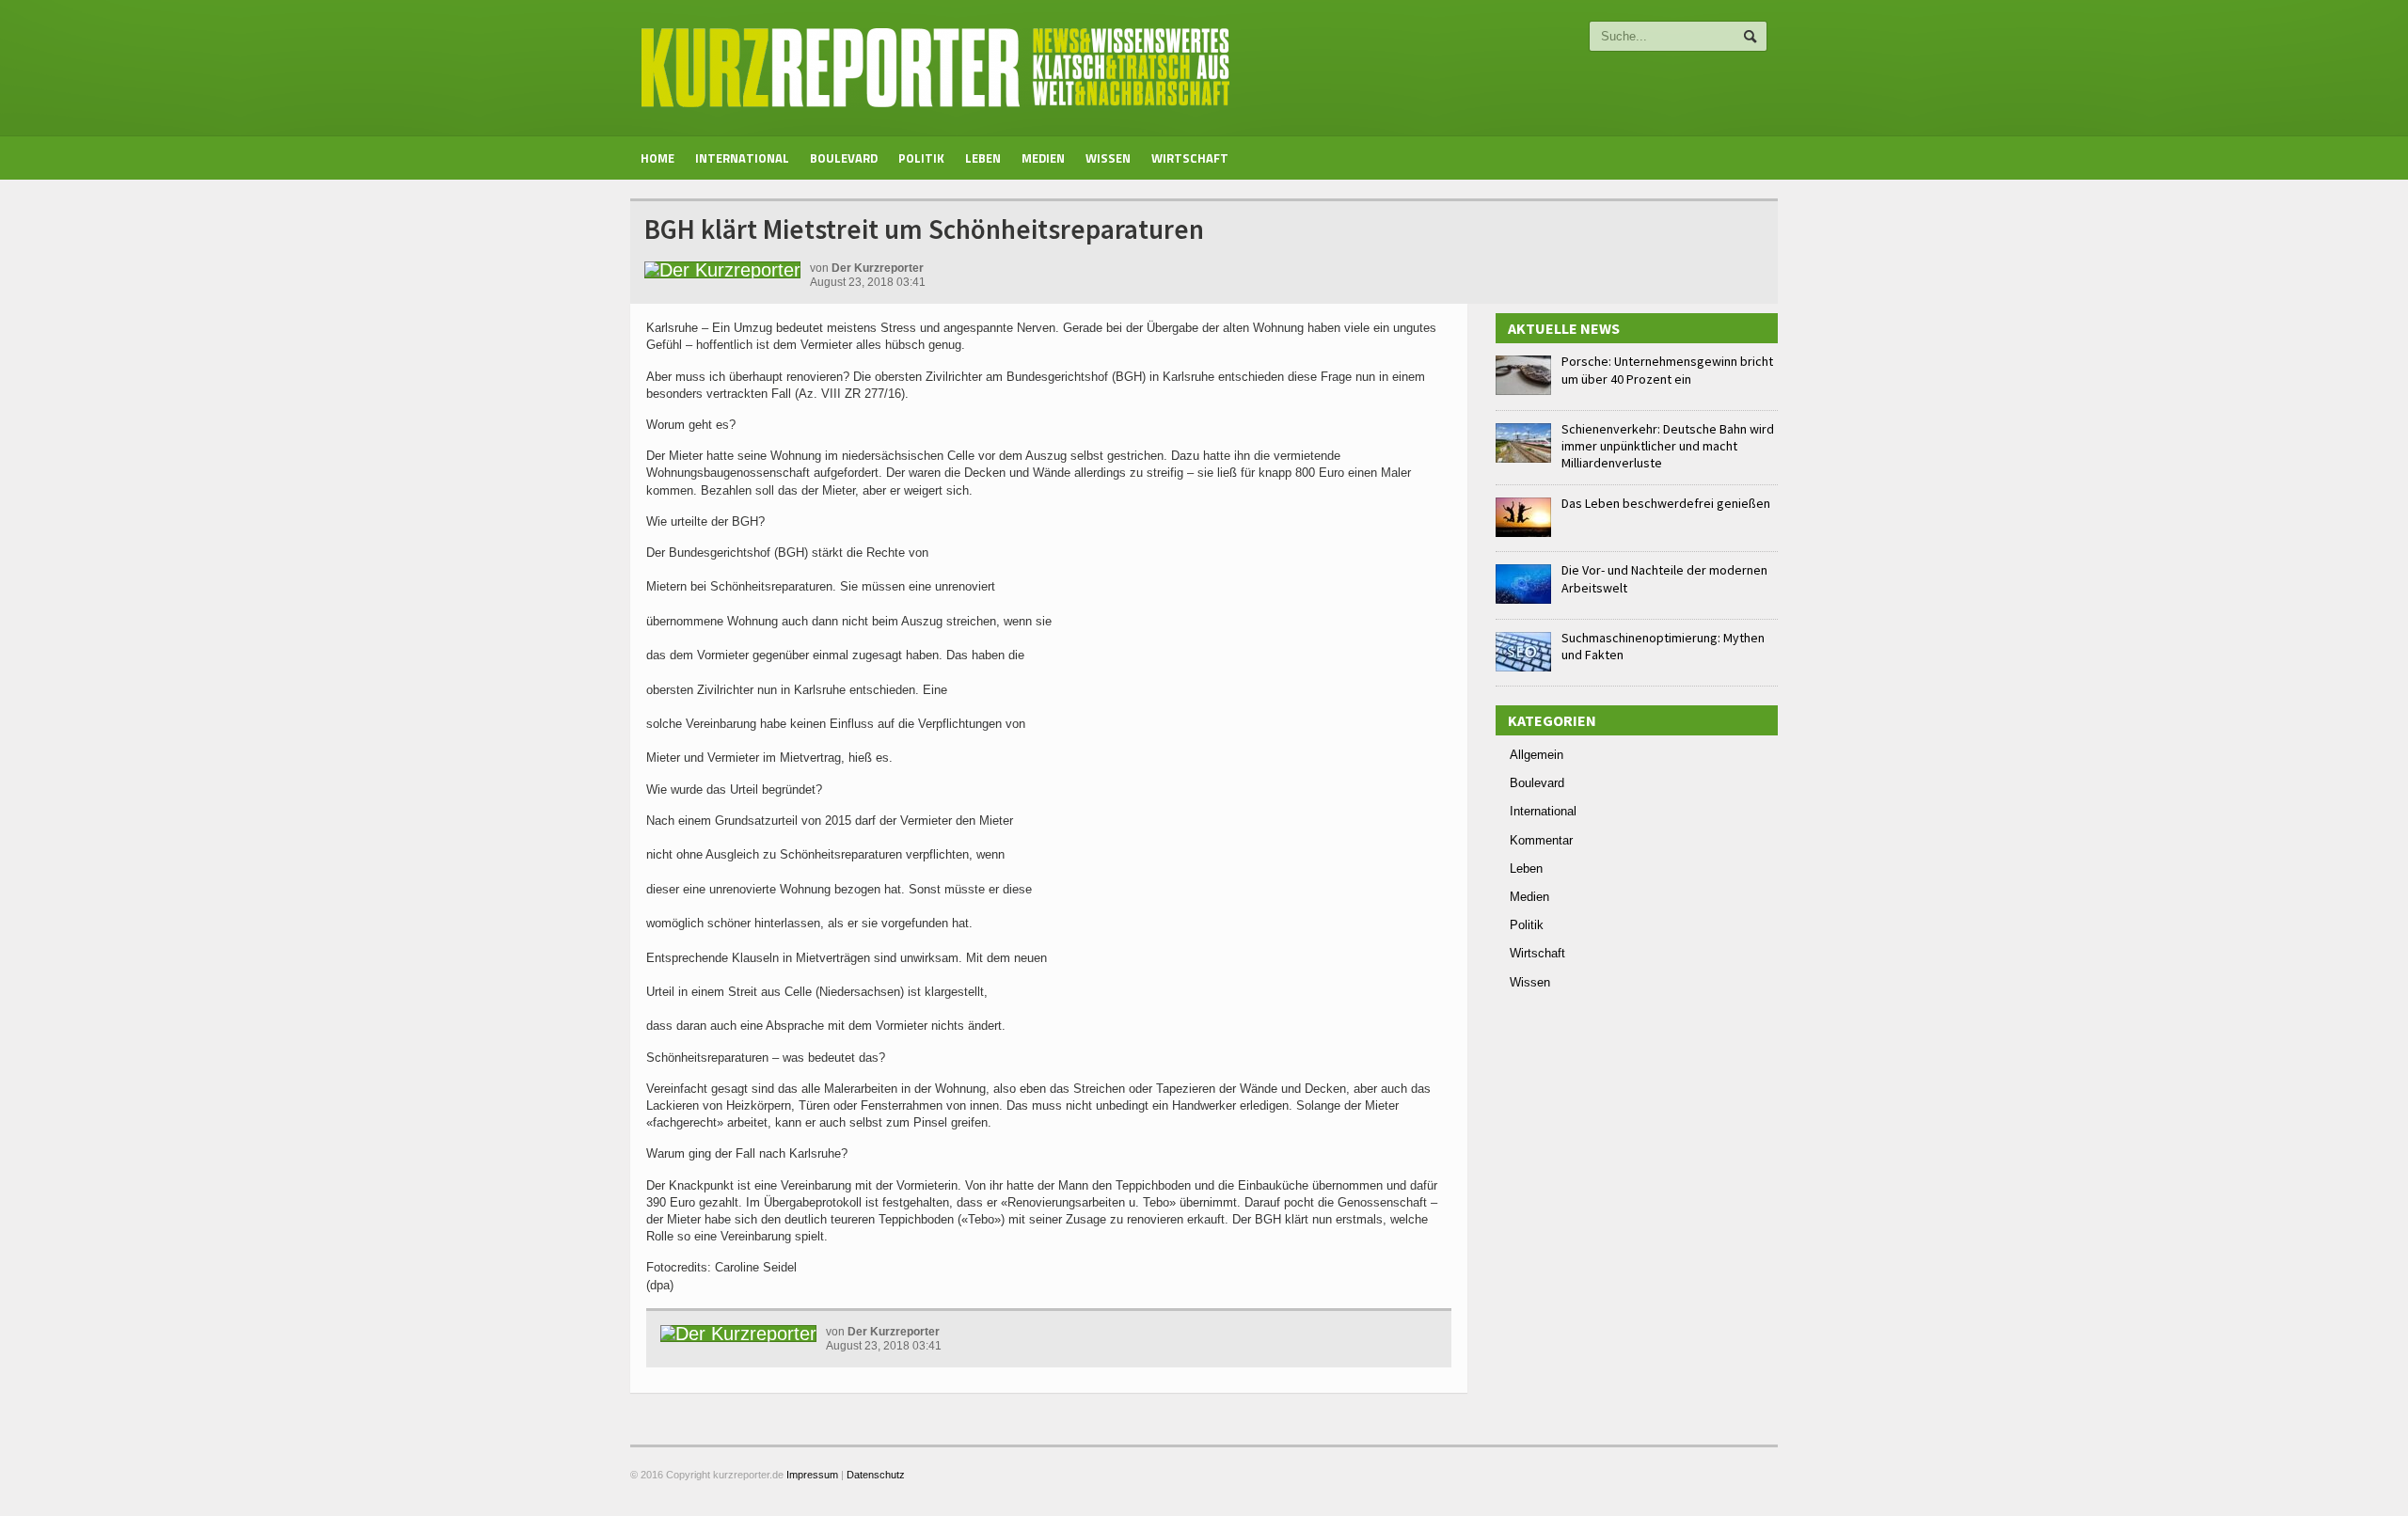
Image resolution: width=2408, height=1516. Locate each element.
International (742, 158)
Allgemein (1537, 755)
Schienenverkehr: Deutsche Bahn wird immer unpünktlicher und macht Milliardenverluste (1668, 446)
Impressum (812, 1475)
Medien (1043, 158)
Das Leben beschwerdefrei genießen (1666, 503)
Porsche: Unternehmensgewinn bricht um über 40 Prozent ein (1667, 370)
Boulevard (844, 158)
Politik (921, 158)
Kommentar (1541, 840)
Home (657, 158)
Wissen (1108, 158)
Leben (983, 158)
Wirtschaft (1190, 158)
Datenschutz (876, 1475)
